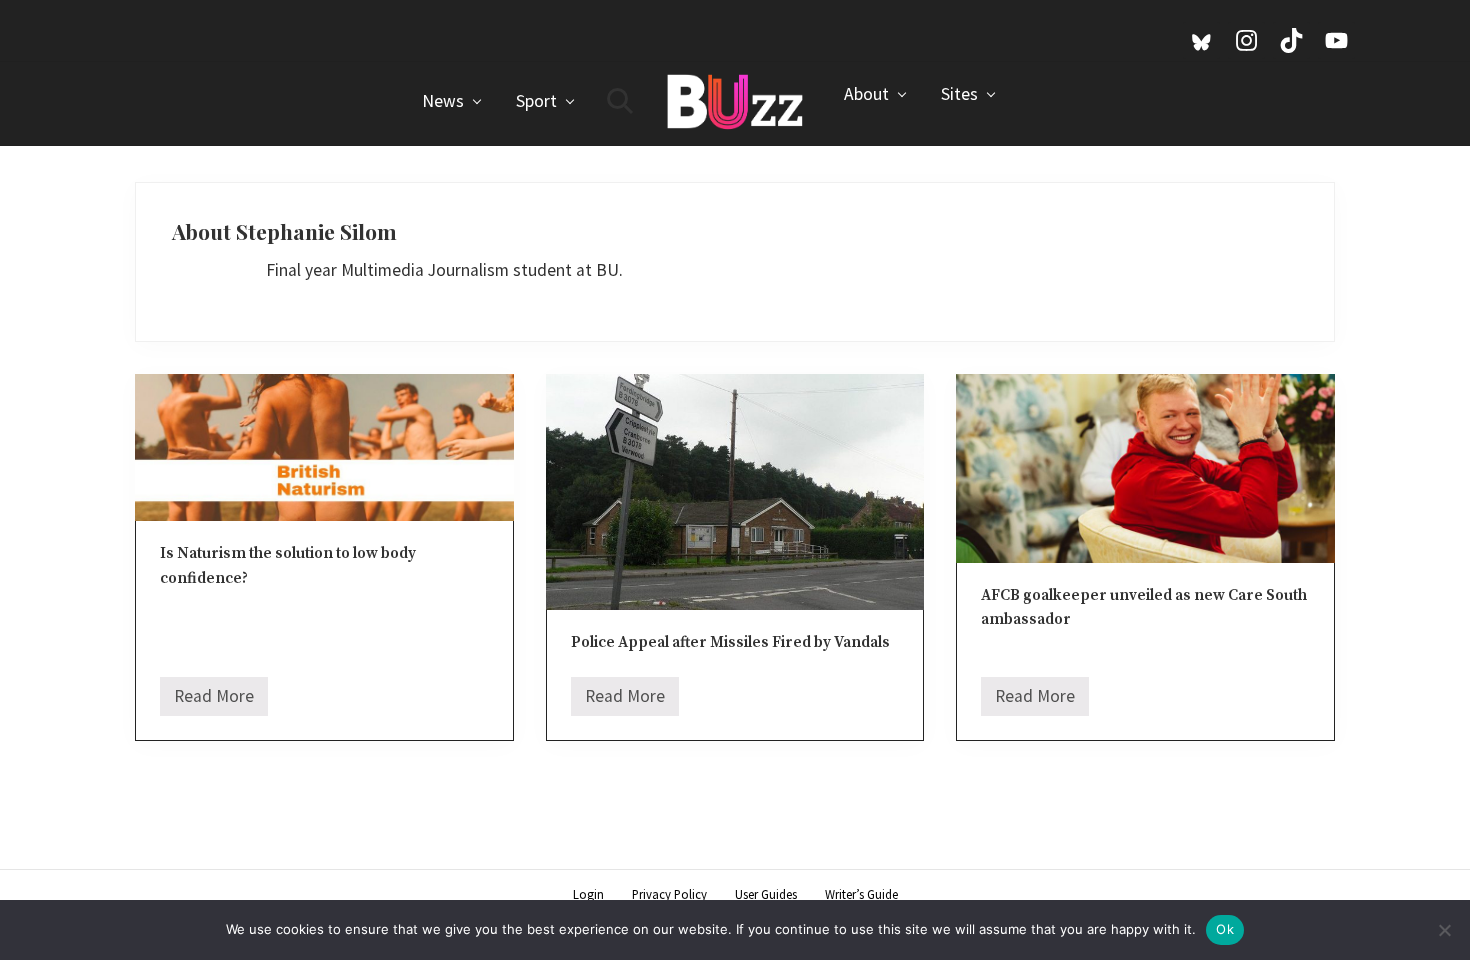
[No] (1445, 930)
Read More (214, 701)
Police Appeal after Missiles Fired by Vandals (730, 642)
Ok (1225, 929)
